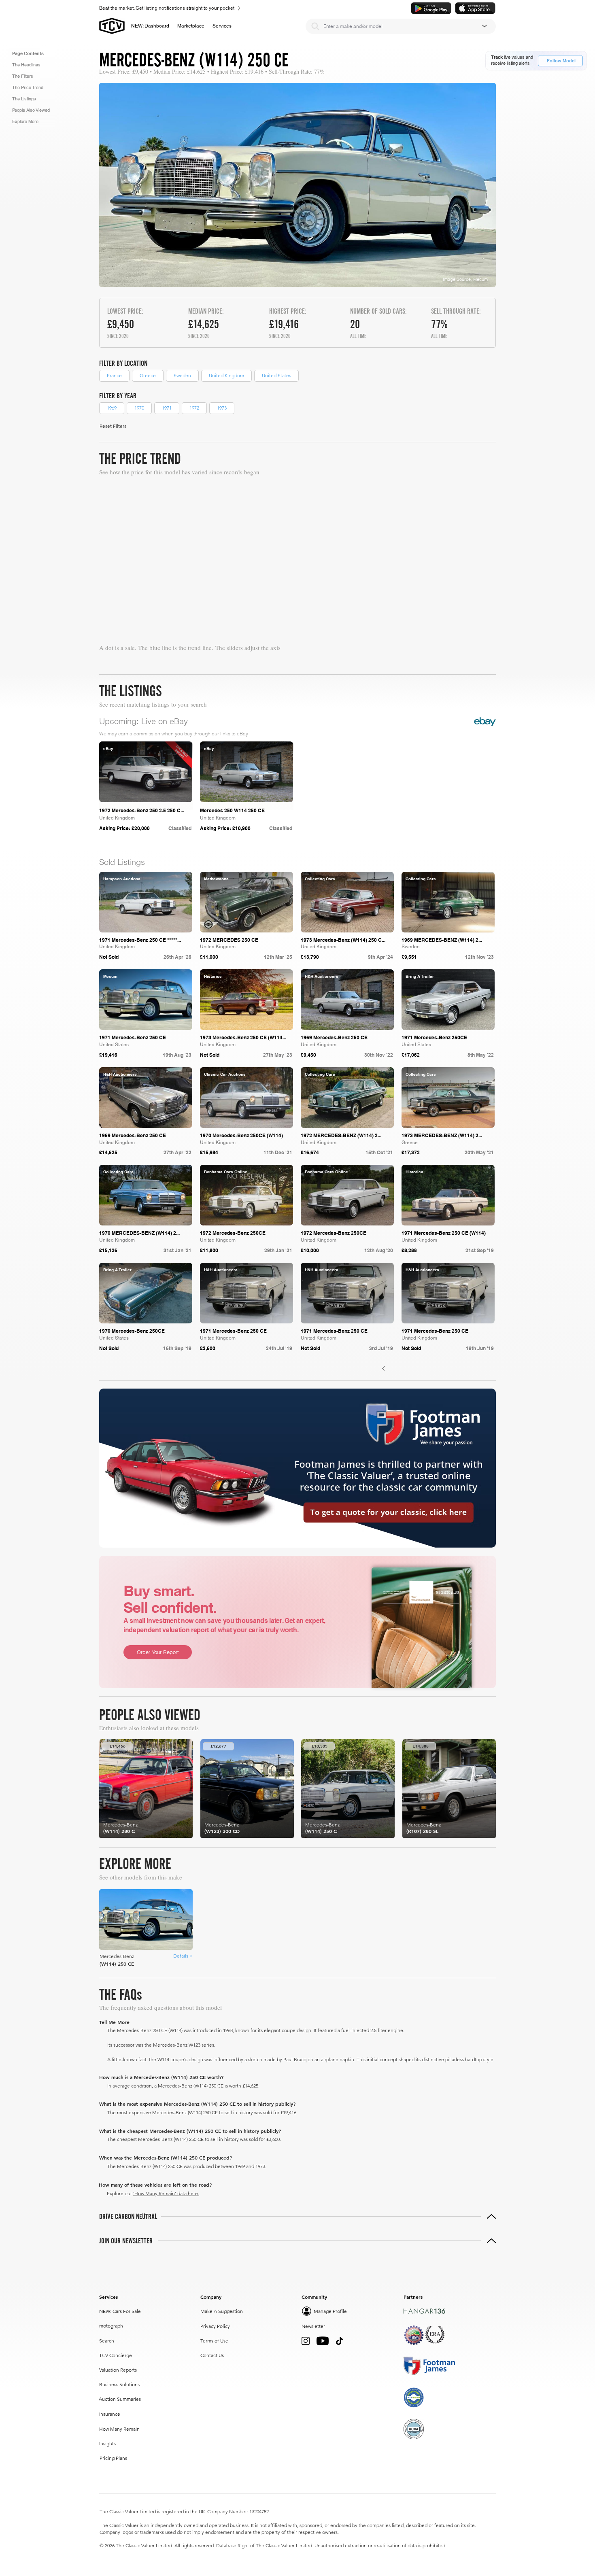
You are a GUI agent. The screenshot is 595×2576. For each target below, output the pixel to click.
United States (276, 375)
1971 (167, 408)
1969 (112, 408)
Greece (148, 375)
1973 (222, 408)
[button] (191, 26)
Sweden (182, 375)
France (114, 375)
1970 (139, 408)
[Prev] (384, 1369)
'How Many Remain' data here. (166, 2193)
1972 (194, 408)
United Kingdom (226, 375)
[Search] (315, 26)
